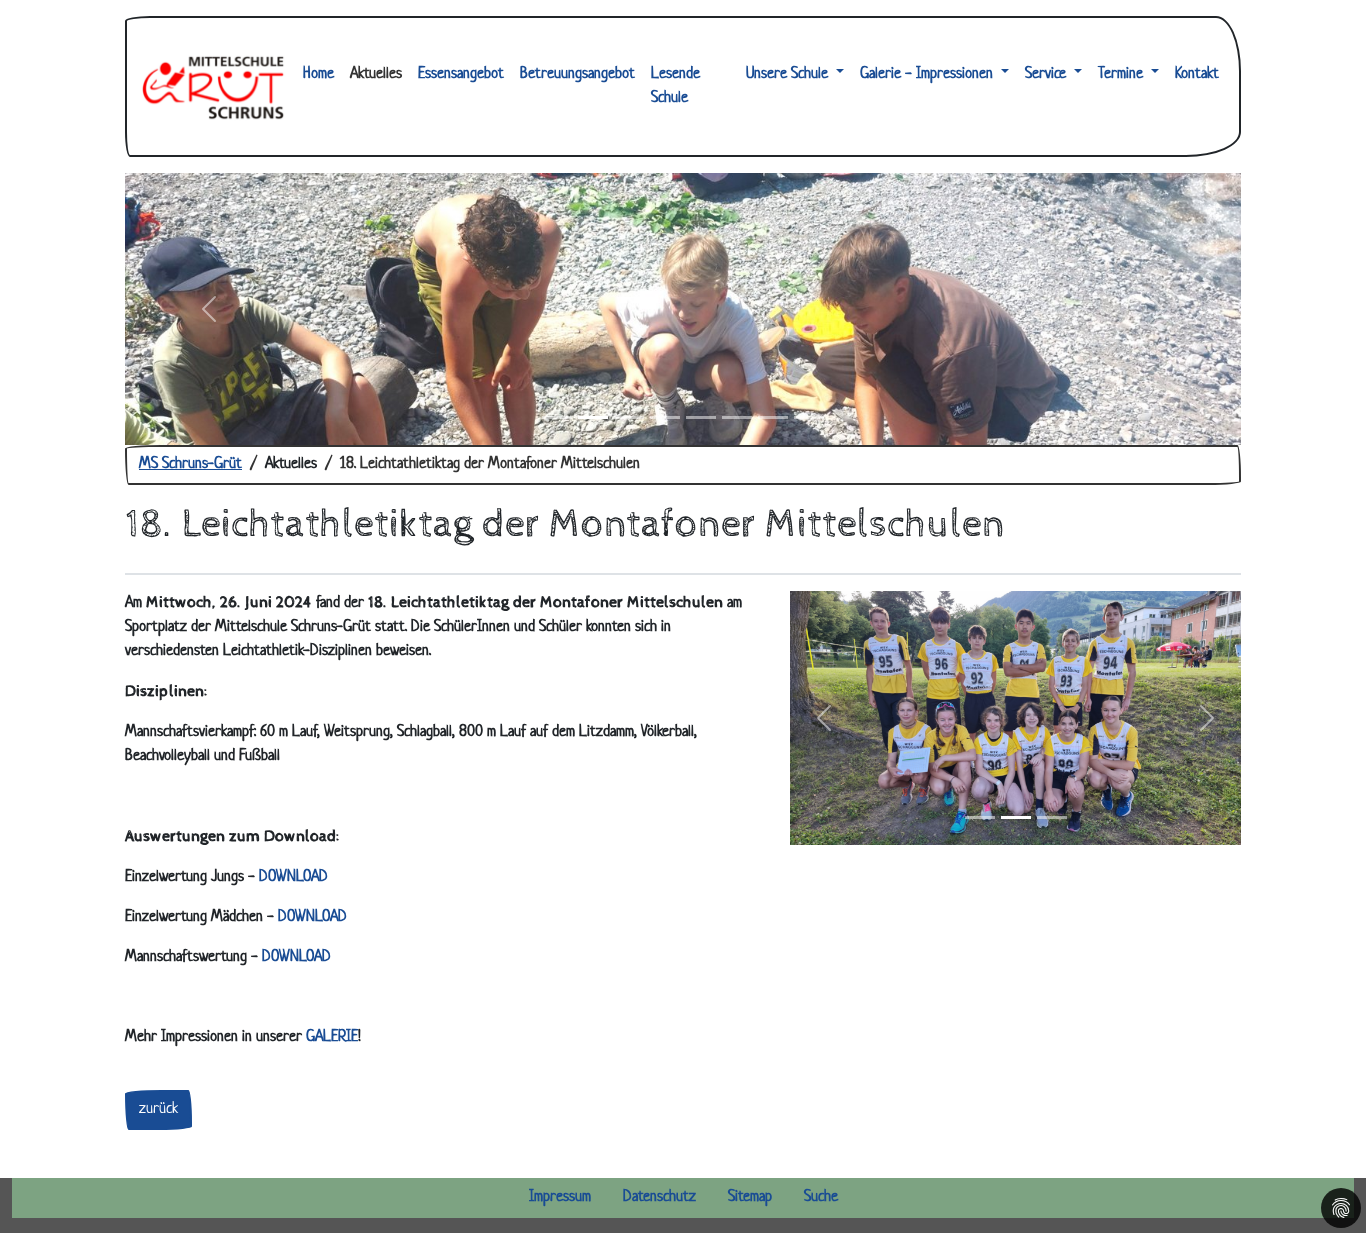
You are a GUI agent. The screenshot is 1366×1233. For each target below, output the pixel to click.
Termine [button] (1122, 74)
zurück (158, 1109)
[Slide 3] (629, 417)
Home (318, 74)
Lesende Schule (675, 86)
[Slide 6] (737, 417)
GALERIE (332, 1037)
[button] (824, 718)
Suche (821, 1197)
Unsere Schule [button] (789, 74)
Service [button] (1047, 74)
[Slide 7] (773, 417)
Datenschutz (659, 1197)
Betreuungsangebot (577, 74)
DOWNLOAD (293, 877)
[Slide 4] (665, 417)
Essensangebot (461, 74)
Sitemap (750, 1197)
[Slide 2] (593, 417)
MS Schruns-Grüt (190, 464)
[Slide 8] (809, 417)
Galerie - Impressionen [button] (928, 74)
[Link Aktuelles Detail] (213, 86)
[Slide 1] (557, 417)
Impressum (560, 1197)
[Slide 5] (701, 417)
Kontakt (1197, 74)
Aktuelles (376, 74)
